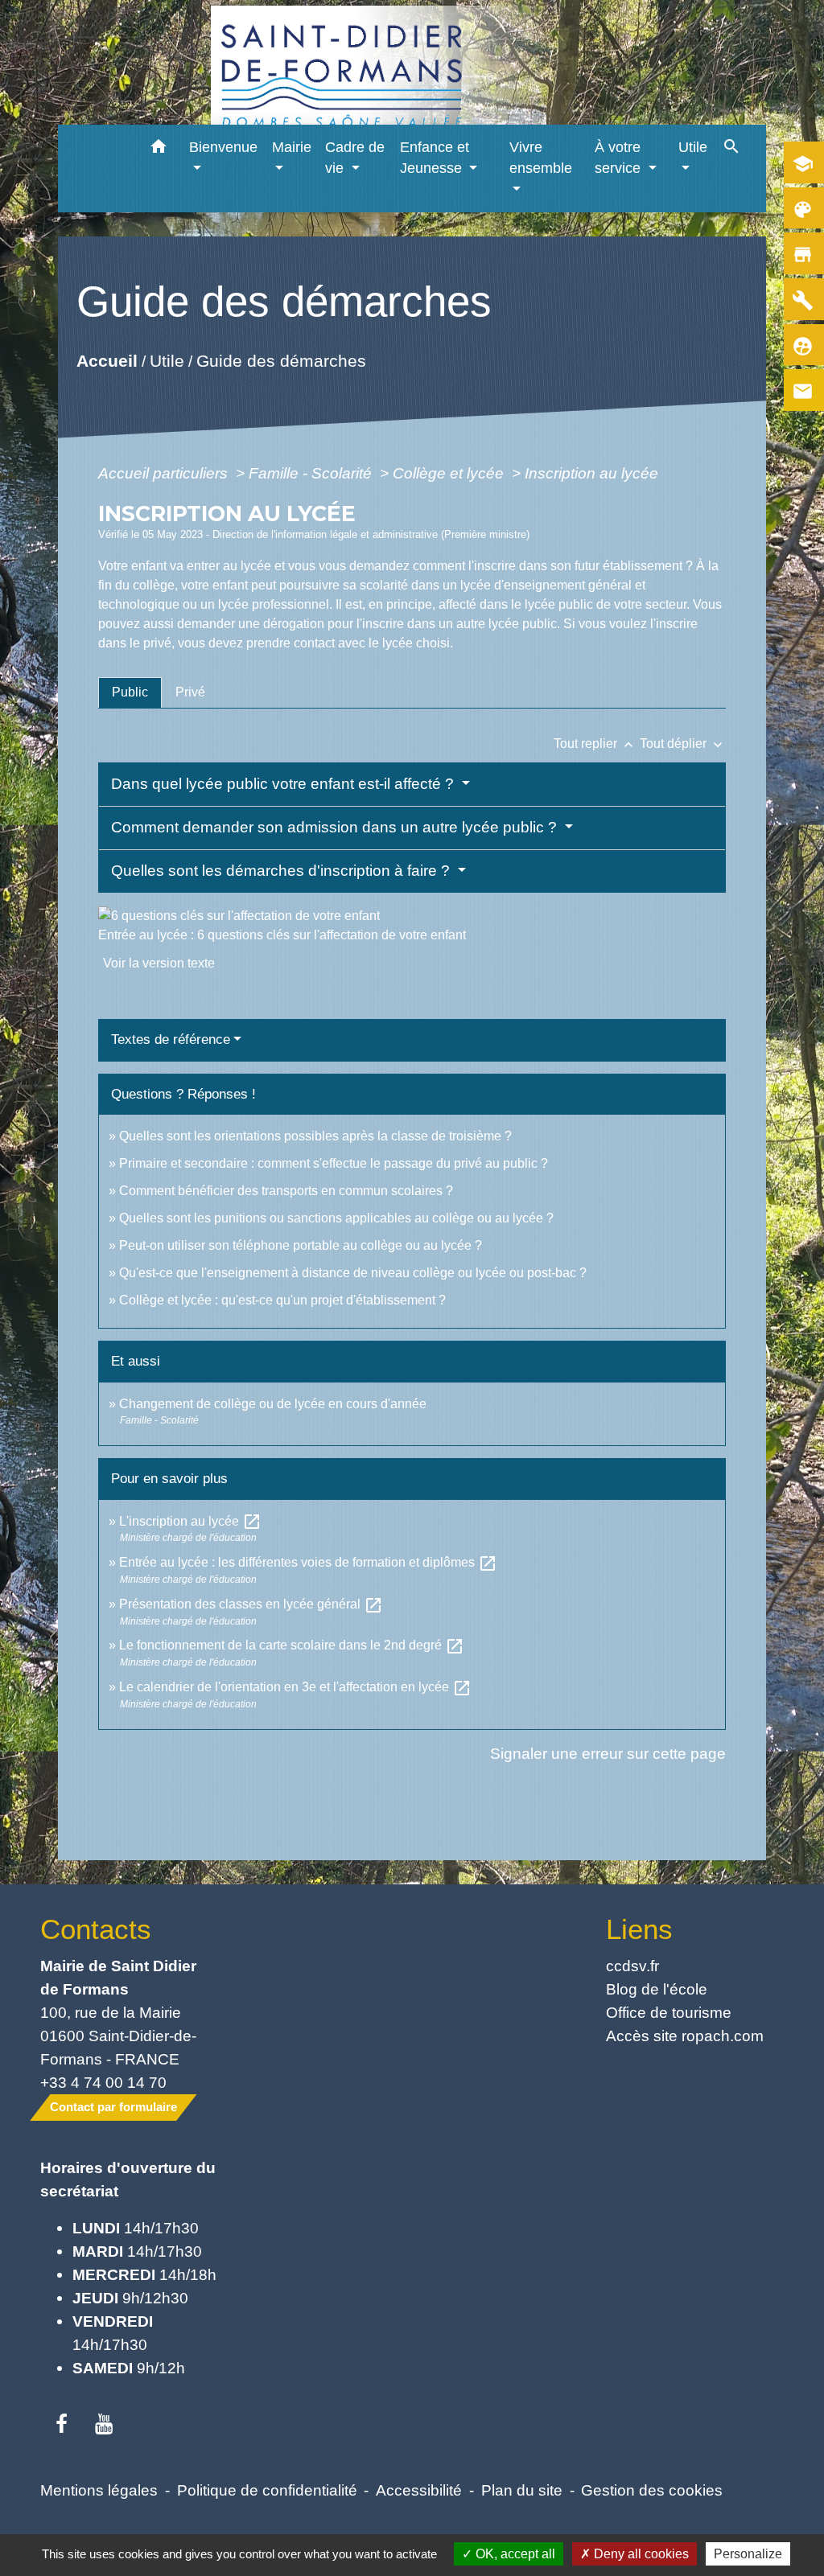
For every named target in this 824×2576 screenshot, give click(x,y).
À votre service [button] (620, 158)
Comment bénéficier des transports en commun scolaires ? (286, 1191)
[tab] (130, 692)
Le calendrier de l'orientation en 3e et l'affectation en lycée (295, 1687)
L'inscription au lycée (190, 1521)
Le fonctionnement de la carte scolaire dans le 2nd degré (292, 1645)
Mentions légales (99, 2490)
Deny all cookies (640, 2554)
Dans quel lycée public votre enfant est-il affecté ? (284, 784)
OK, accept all (514, 2554)
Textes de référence (171, 1039)
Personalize (748, 2554)
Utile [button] (693, 147)
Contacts (96, 1929)
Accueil (106, 361)
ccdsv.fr (632, 1966)
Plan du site (522, 2490)
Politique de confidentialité (267, 2490)
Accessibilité (419, 2490)
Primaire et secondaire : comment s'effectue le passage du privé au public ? (334, 1163)
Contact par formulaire (113, 2107)
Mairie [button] (292, 147)
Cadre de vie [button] (355, 158)
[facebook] (62, 2425)
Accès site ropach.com (685, 2036)
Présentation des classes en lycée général (251, 1604)
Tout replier (595, 744)
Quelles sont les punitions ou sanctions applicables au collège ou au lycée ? (336, 1218)
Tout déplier (683, 744)
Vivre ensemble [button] (541, 158)
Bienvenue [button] (223, 147)
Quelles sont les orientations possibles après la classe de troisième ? (315, 1136)
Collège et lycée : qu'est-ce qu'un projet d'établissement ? (282, 1300)
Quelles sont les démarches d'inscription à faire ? (282, 871)
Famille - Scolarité (312, 473)
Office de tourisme (669, 2012)
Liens (639, 1929)
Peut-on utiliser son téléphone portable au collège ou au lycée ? (301, 1245)
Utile (166, 361)
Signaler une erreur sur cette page (608, 1753)
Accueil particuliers (165, 473)
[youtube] (104, 2425)
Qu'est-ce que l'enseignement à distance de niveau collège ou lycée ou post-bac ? (353, 1273)
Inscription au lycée (591, 473)
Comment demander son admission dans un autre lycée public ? (336, 827)
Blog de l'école (657, 1989)
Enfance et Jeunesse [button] (435, 158)
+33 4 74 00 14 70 (103, 2082)
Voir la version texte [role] (159, 963)
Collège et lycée (450, 473)
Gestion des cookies (652, 2490)
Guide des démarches (280, 361)
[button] (158, 149)
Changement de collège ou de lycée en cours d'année (273, 1404)
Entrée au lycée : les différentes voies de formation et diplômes (308, 1562)
